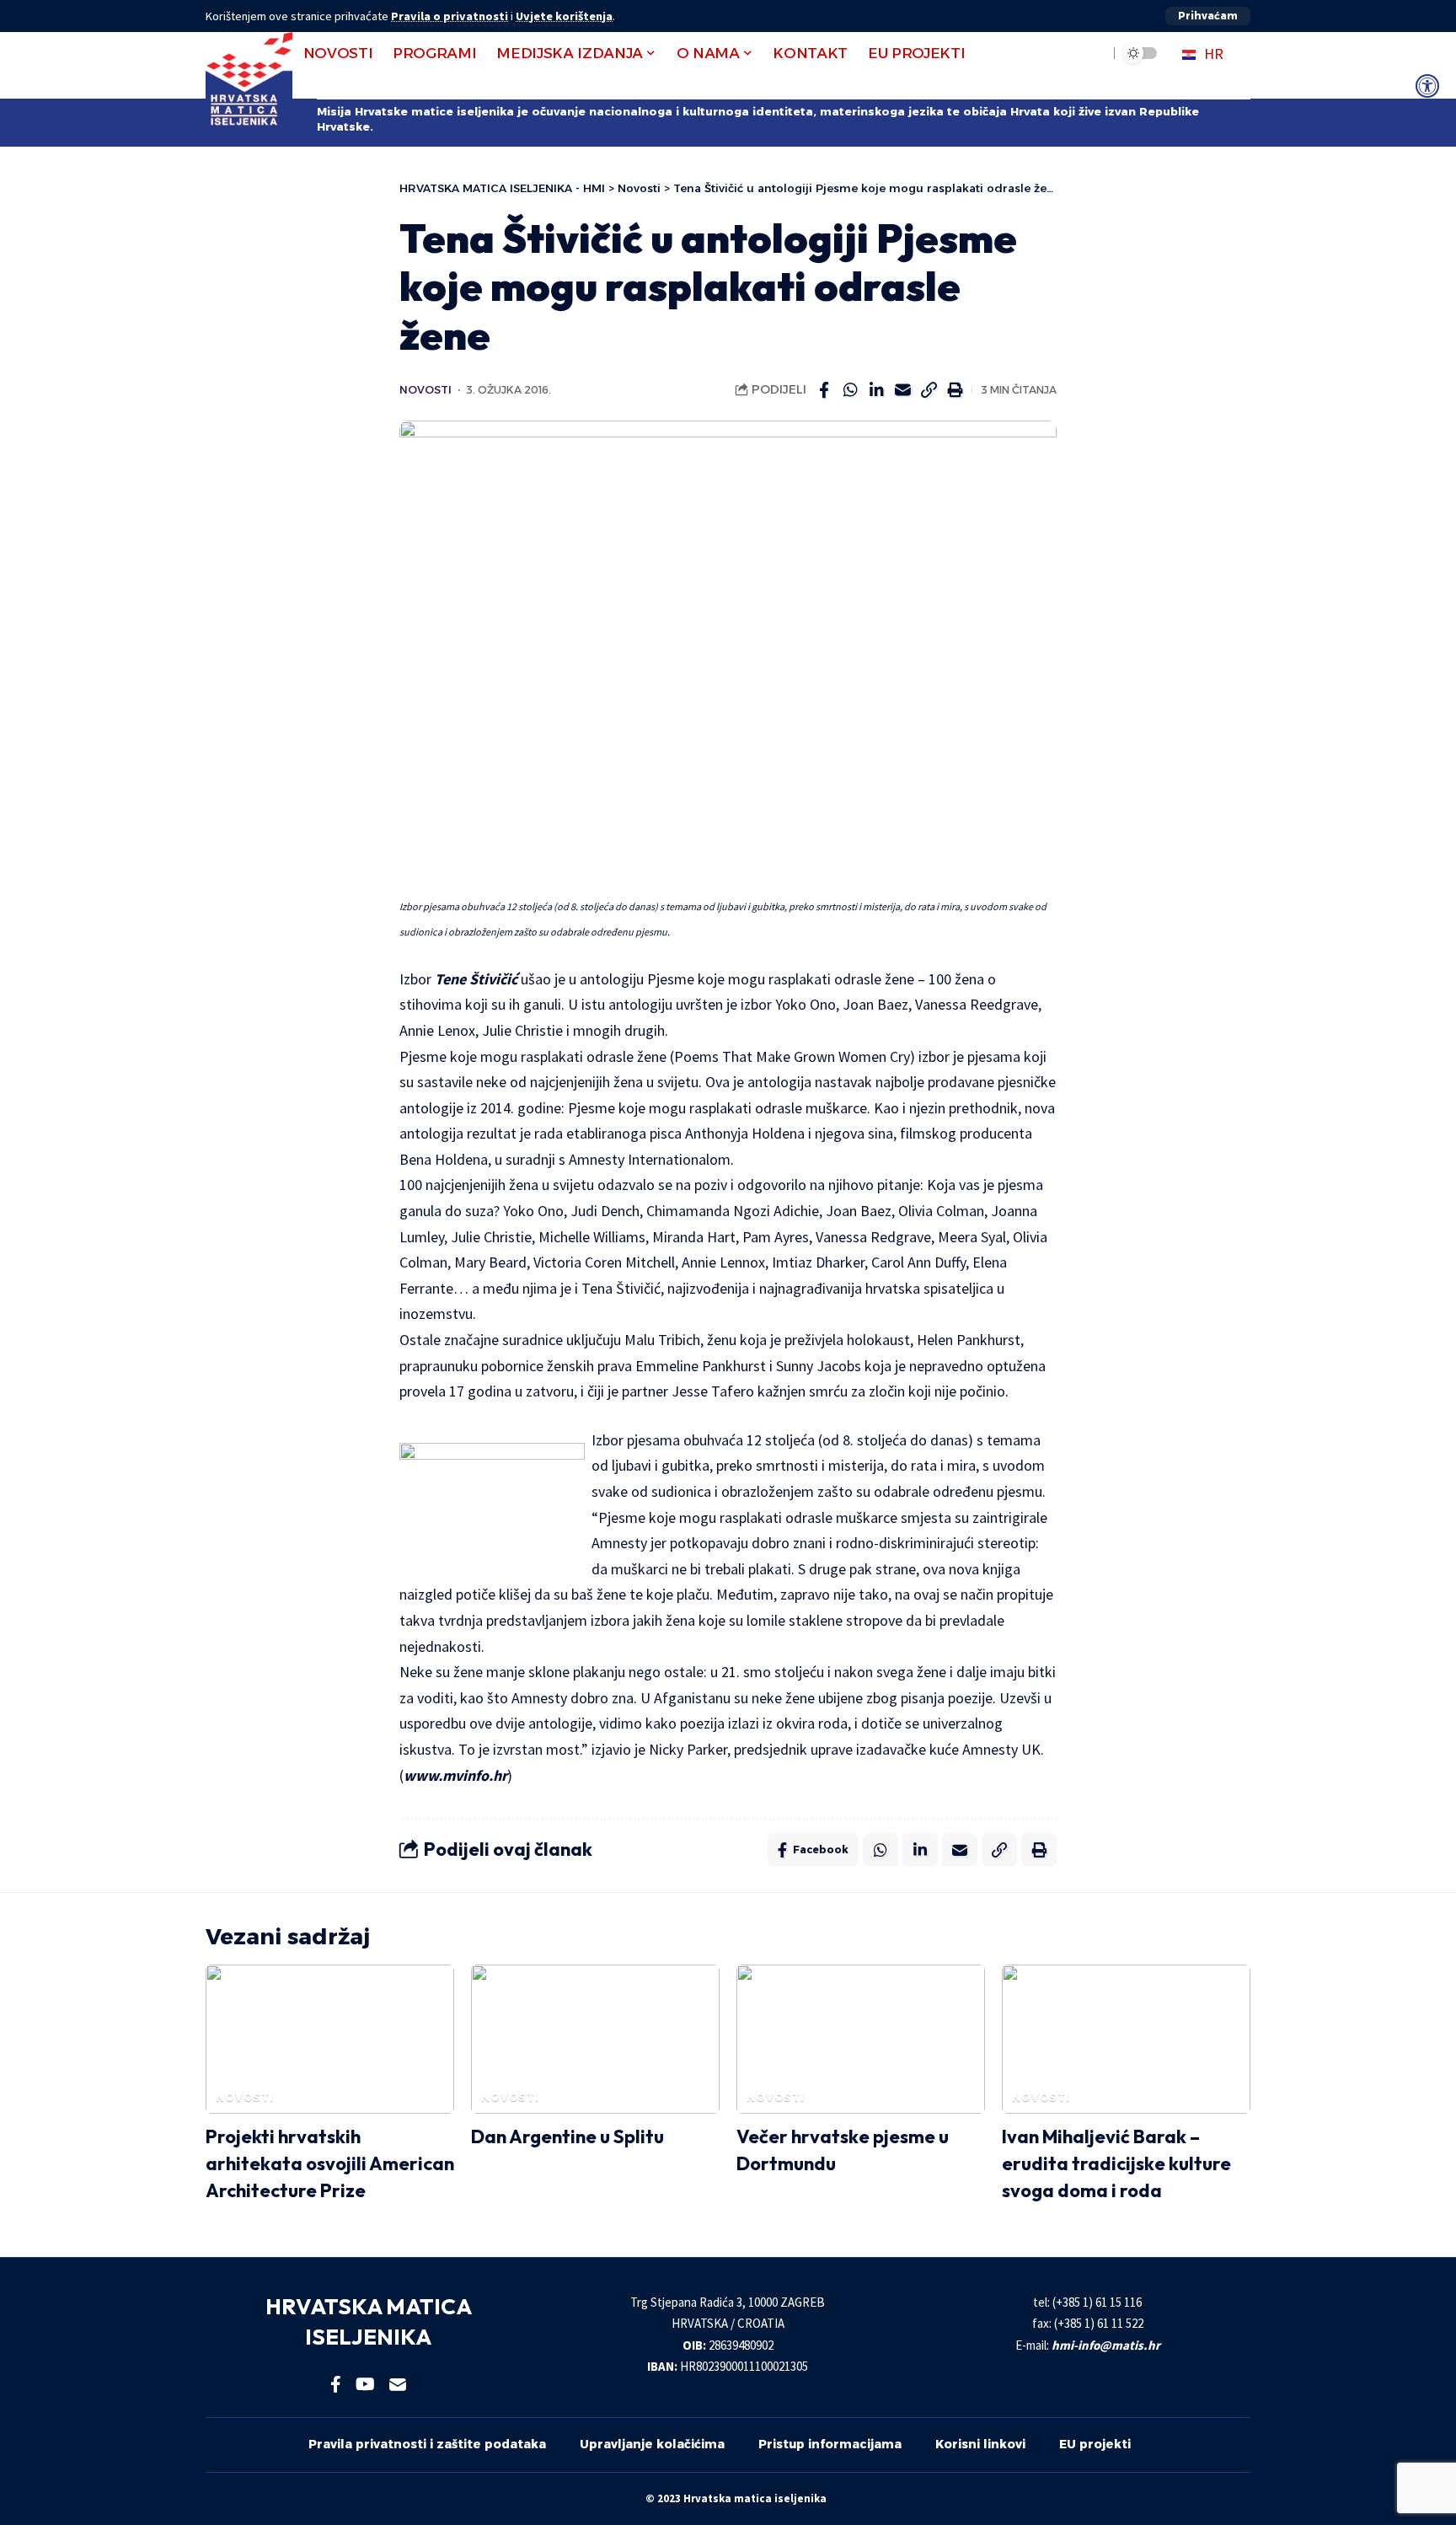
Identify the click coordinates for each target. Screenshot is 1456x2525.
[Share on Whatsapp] (850, 390)
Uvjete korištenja (564, 16)
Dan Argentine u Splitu (567, 2136)
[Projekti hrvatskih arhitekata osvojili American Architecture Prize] (330, 2039)
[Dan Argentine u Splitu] (595, 2039)
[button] (1208, 16)
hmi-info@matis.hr (1106, 2345)
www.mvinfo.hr (455, 1775)
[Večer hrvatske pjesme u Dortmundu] (861, 2039)
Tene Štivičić (476, 979)
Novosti (426, 390)
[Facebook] (336, 2384)
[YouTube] (365, 2384)
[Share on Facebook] (824, 390)
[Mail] (398, 2384)
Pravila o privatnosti (450, 16)
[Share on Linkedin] (876, 390)
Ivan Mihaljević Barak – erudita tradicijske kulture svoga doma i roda (1116, 2163)
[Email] (902, 390)
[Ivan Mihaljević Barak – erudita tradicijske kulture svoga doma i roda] (1126, 2039)
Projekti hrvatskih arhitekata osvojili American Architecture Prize (330, 2163)
